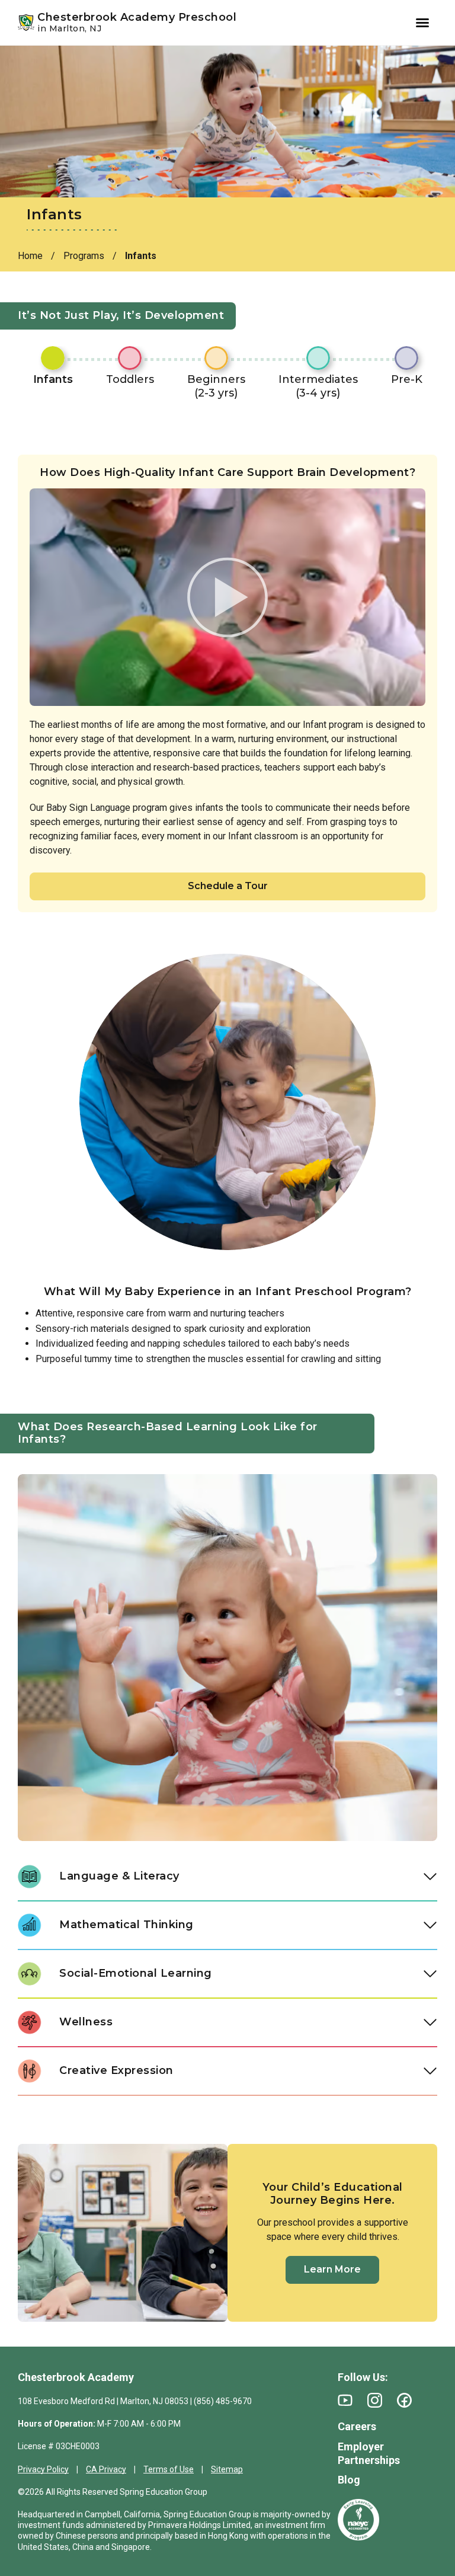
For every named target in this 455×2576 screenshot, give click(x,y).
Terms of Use (169, 2469)
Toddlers (130, 379)
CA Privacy (106, 2469)
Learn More (332, 2269)
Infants (53, 379)
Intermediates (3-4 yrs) (318, 386)
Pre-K (407, 379)
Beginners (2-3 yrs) (216, 386)
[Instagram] (375, 2400)
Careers (357, 2426)
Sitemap (227, 2469)
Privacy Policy (43, 2469)
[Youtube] (345, 2400)
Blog (349, 2480)
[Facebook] (404, 2400)
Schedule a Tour (228, 886)
